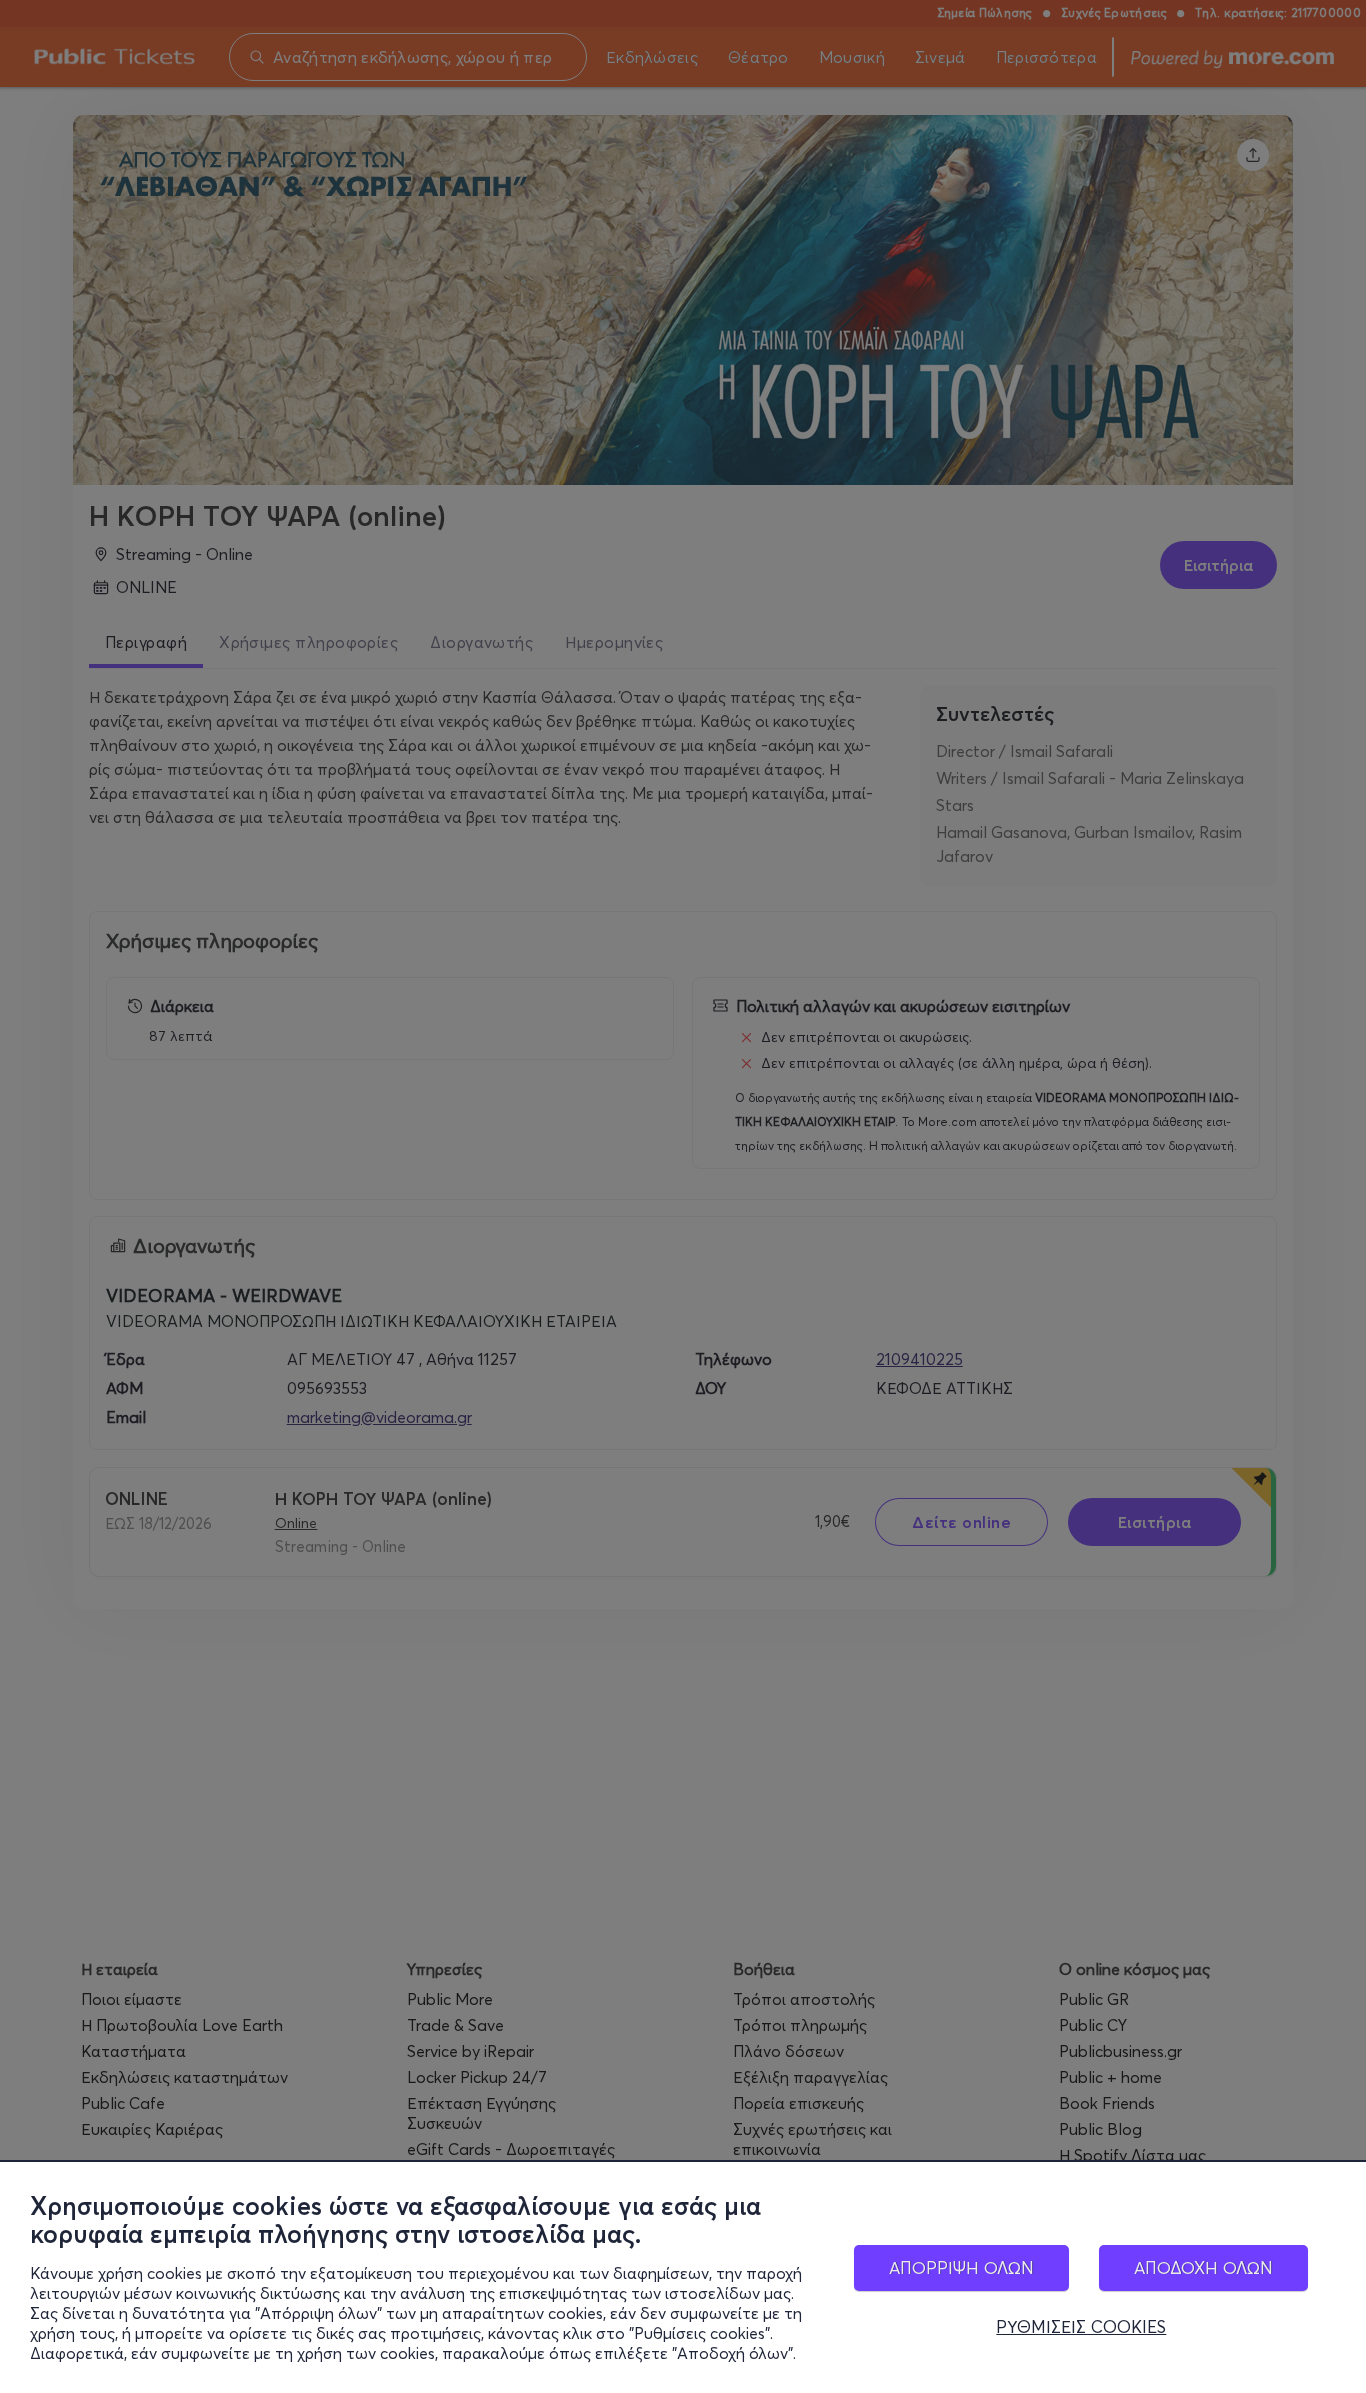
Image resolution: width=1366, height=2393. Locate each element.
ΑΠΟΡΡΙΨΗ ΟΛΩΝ (961, 2267)
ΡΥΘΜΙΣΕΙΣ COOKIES (1081, 2327)
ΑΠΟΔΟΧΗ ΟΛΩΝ (1203, 2267)
